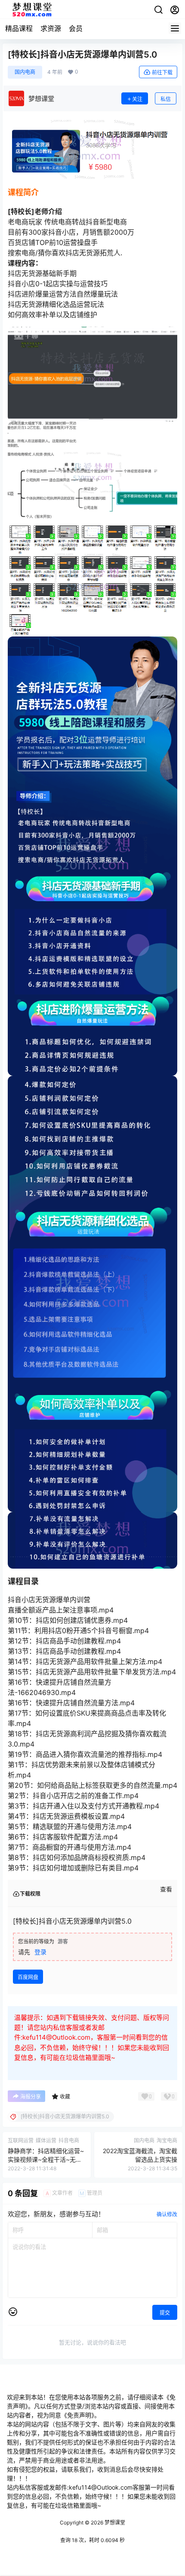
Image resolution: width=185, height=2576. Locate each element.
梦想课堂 (114, 2522)
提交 (165, 2313)
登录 (40, 1952)
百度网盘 (28, 1977)
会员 (76, 28)
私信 (166, 99)
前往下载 (162, 72)
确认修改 (167, 2214)
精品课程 (19, 28)
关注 (137, 99)
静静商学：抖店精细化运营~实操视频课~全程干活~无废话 (46, 2159)
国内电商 (25, 72)
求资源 (51, 28)
